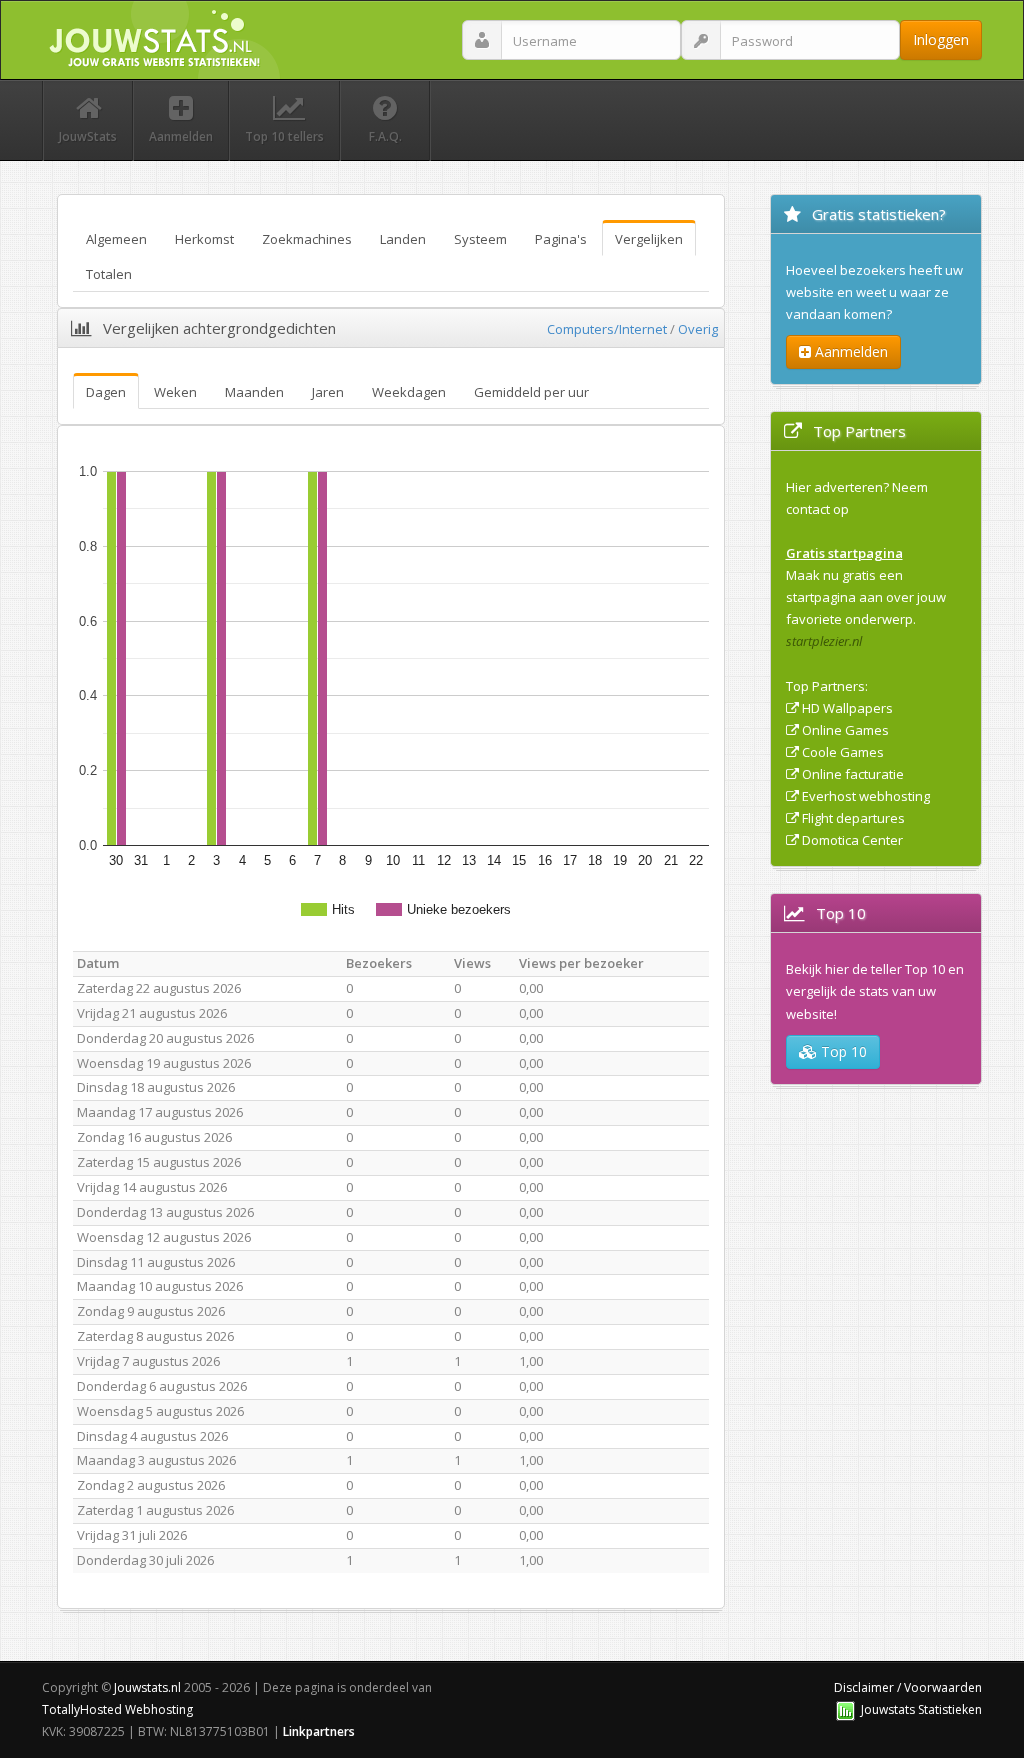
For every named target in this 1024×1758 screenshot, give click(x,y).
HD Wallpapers (847, 708)
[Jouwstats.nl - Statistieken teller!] (845, 1709)
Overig (698, 329)
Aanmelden (849, 351)
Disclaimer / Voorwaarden (908, 1687)
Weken (175, 392)
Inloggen (941, 39)
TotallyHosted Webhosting (117, 1709)
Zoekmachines (307, 239)
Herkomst (204, 239)
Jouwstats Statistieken (921, 1709)
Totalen (109, 274)
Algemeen (116, 239)
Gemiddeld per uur (531, 392)
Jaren (328, 392)
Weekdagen (409, 392)
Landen (403, 239)
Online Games (845, 730)
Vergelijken (649, 239)
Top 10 (842, 1051)
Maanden (254, 392)
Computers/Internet (607, 329)
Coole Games (843, 752)
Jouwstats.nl (147, 1687)
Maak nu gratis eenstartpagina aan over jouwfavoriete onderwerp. (866, 597)
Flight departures (853, 818)
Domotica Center (852, 840)
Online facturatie (853, 774)
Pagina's (561, 239)
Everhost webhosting (866, 796)
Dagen (106, 392)
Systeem (480, 239)
